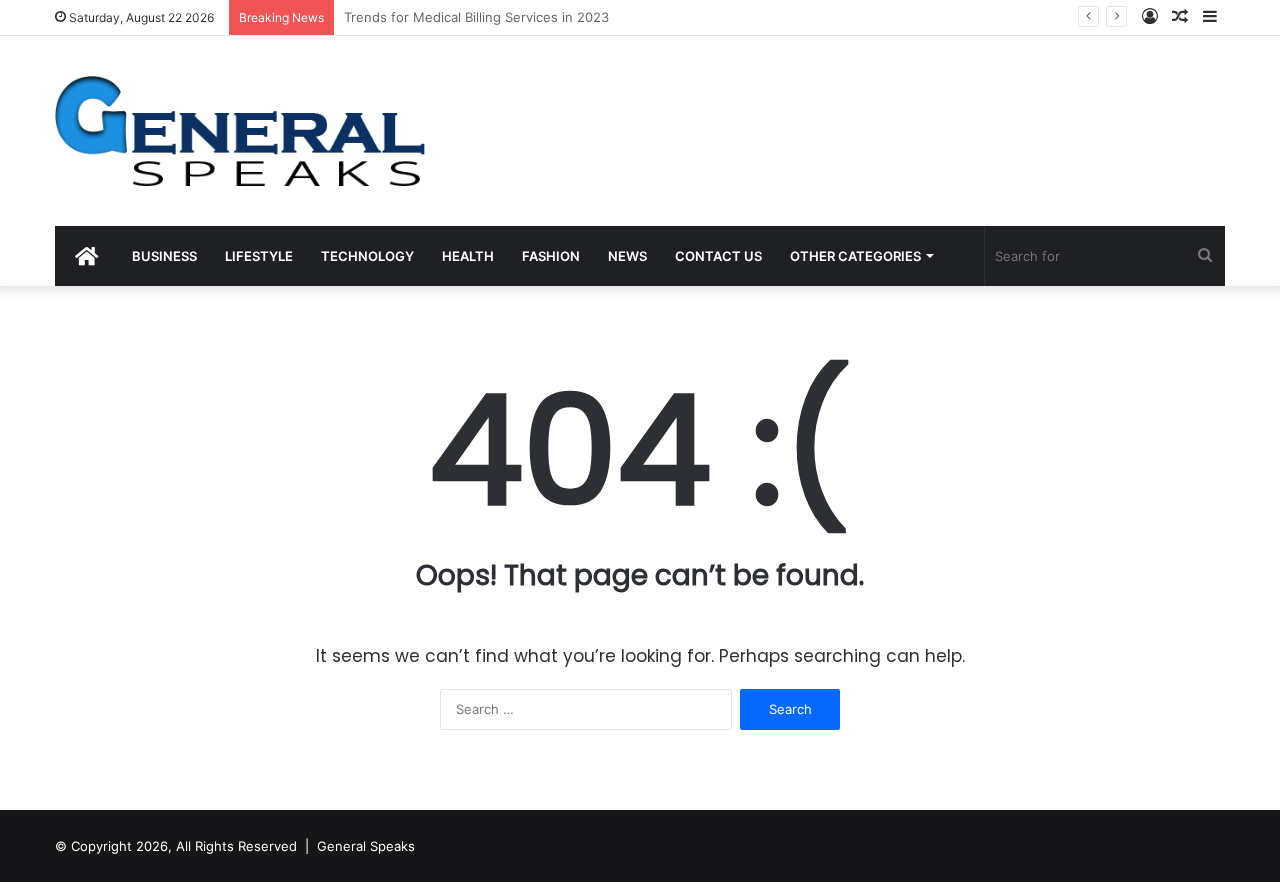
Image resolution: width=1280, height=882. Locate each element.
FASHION (551, 256)
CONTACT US (718, 256)
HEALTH (468, 256)
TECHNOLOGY (367, 256)
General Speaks (366, 846)
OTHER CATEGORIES (855, 256)
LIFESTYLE (259, 256)
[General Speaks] (240, 131)
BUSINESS (164, 256)
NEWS (627, 256)
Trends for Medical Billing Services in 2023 (476, 17)
